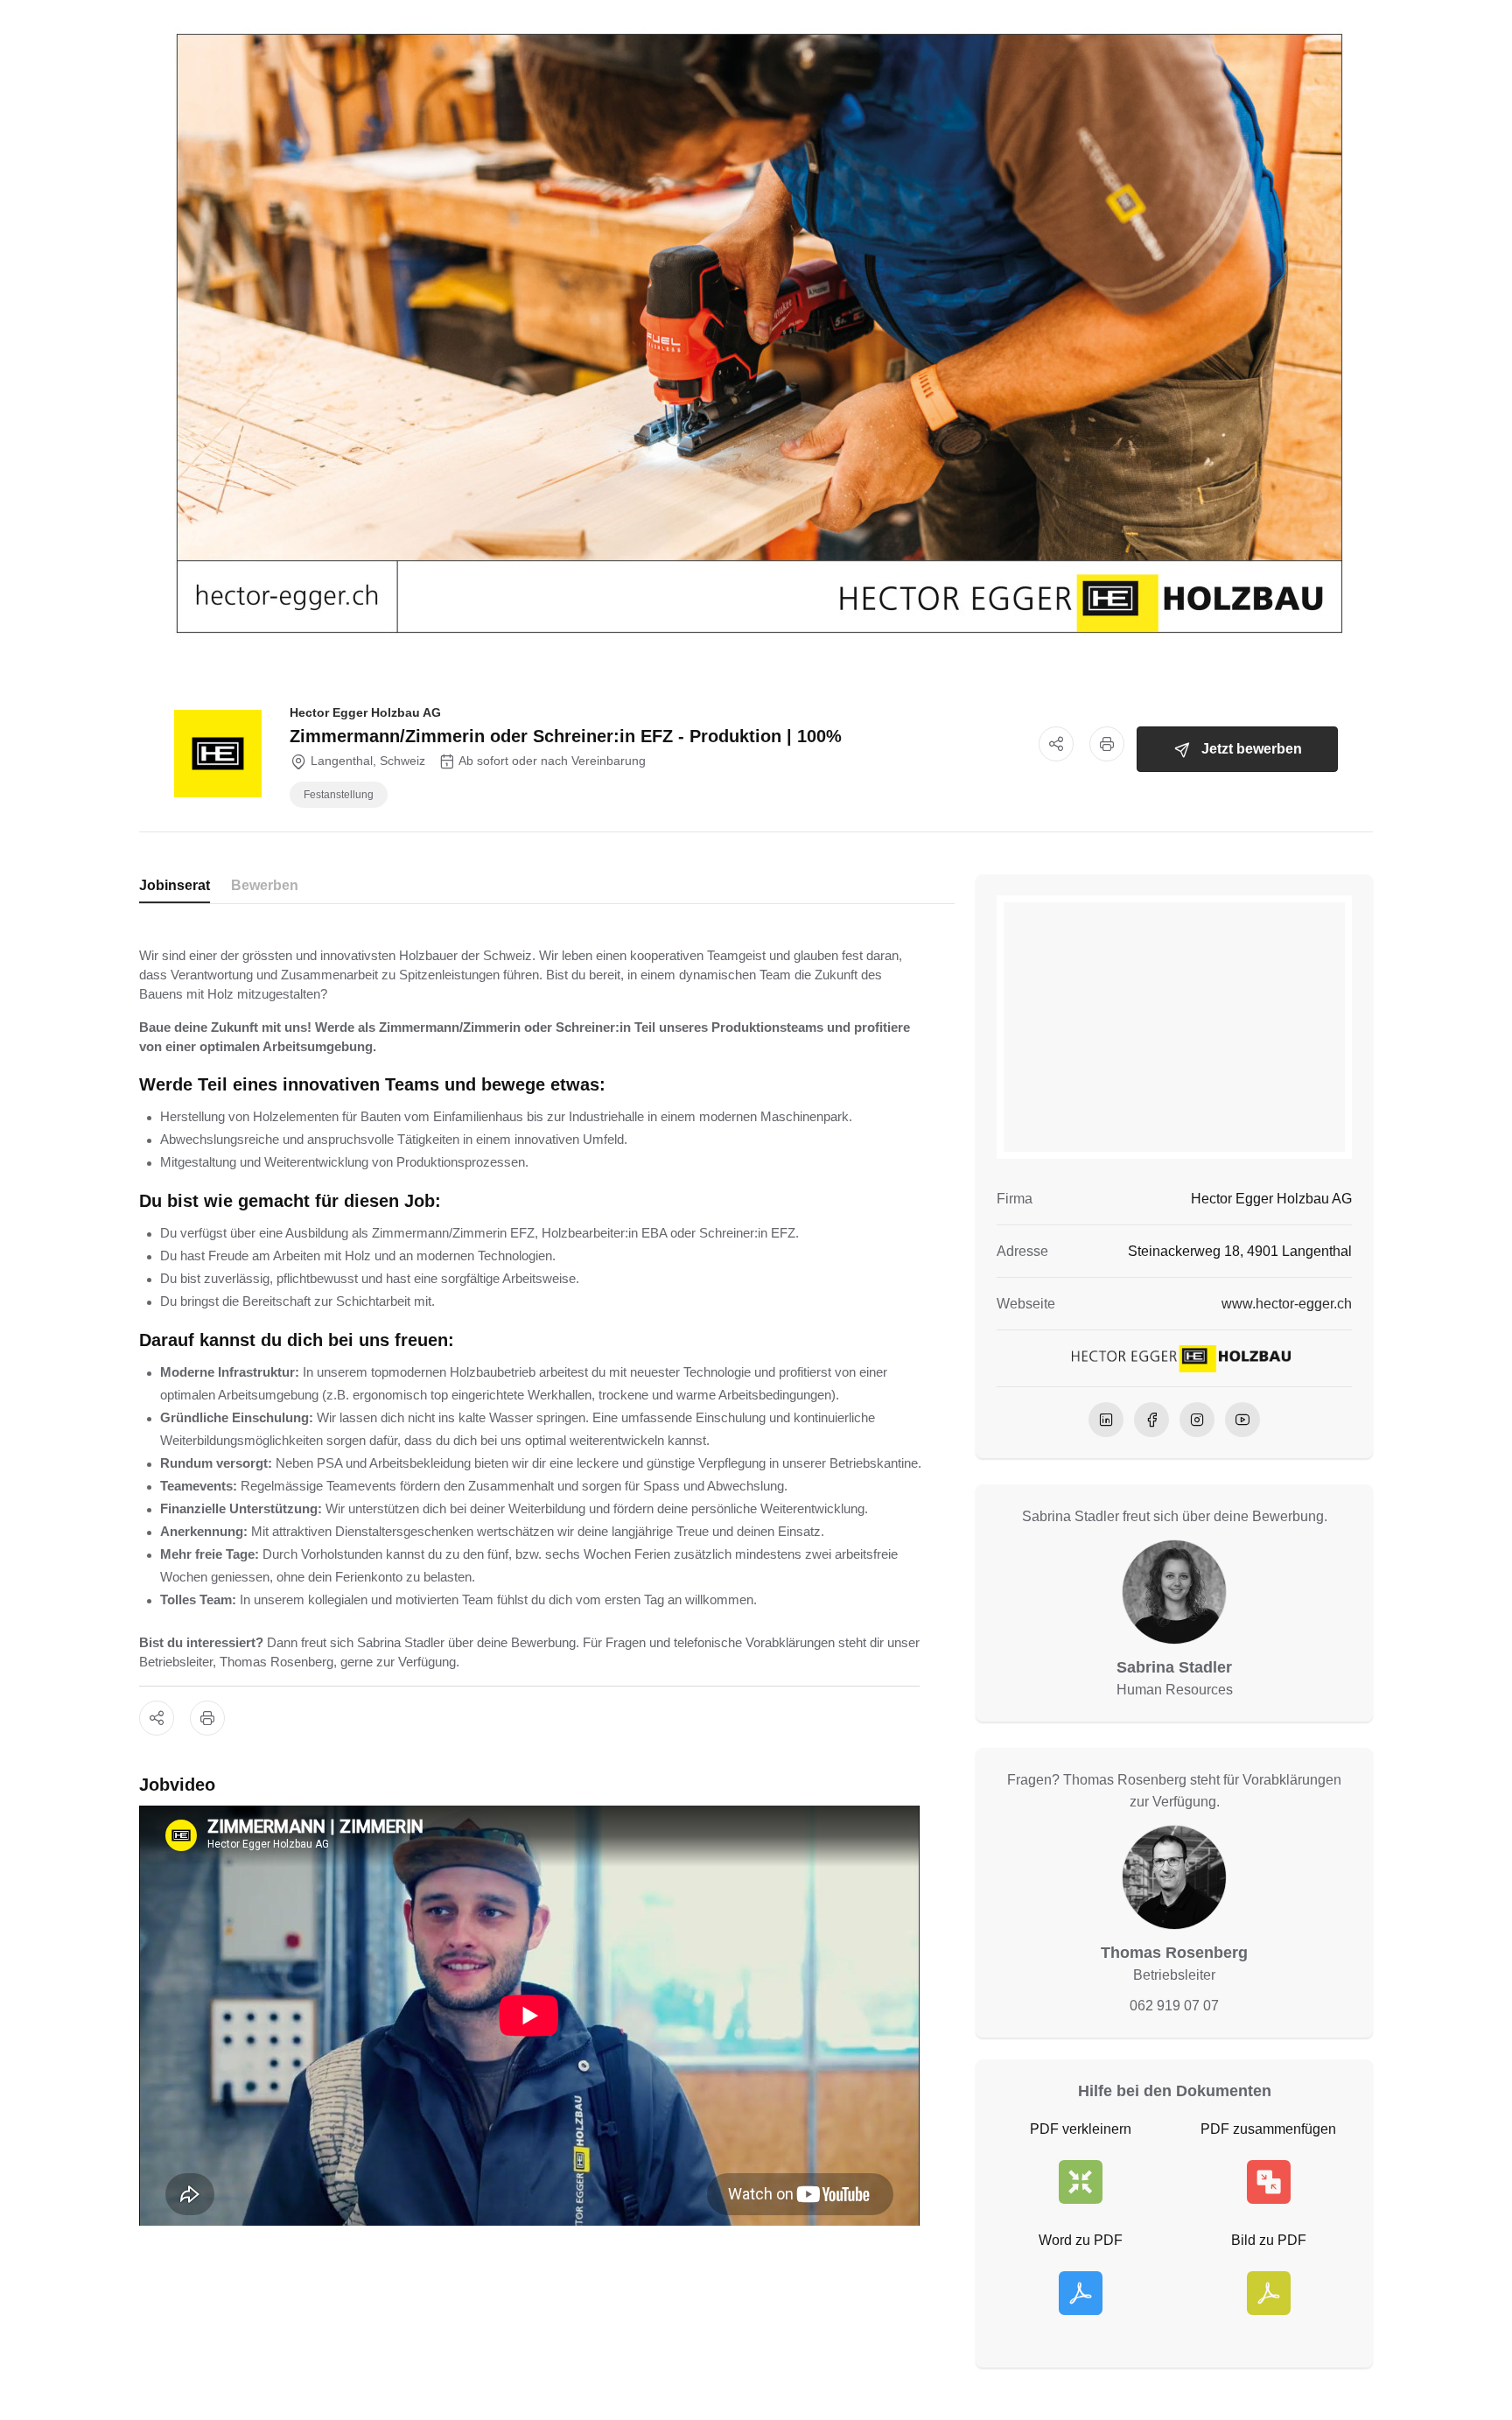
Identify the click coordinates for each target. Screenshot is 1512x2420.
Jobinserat (175, 885)
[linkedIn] (1106, 1420)
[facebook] (1151, 1420)
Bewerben (265, 885)
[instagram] (1197, 1420)
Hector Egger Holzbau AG (365, 712)
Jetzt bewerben (1252, 749)
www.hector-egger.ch (1287, 1304)
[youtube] (1242, 1420)
